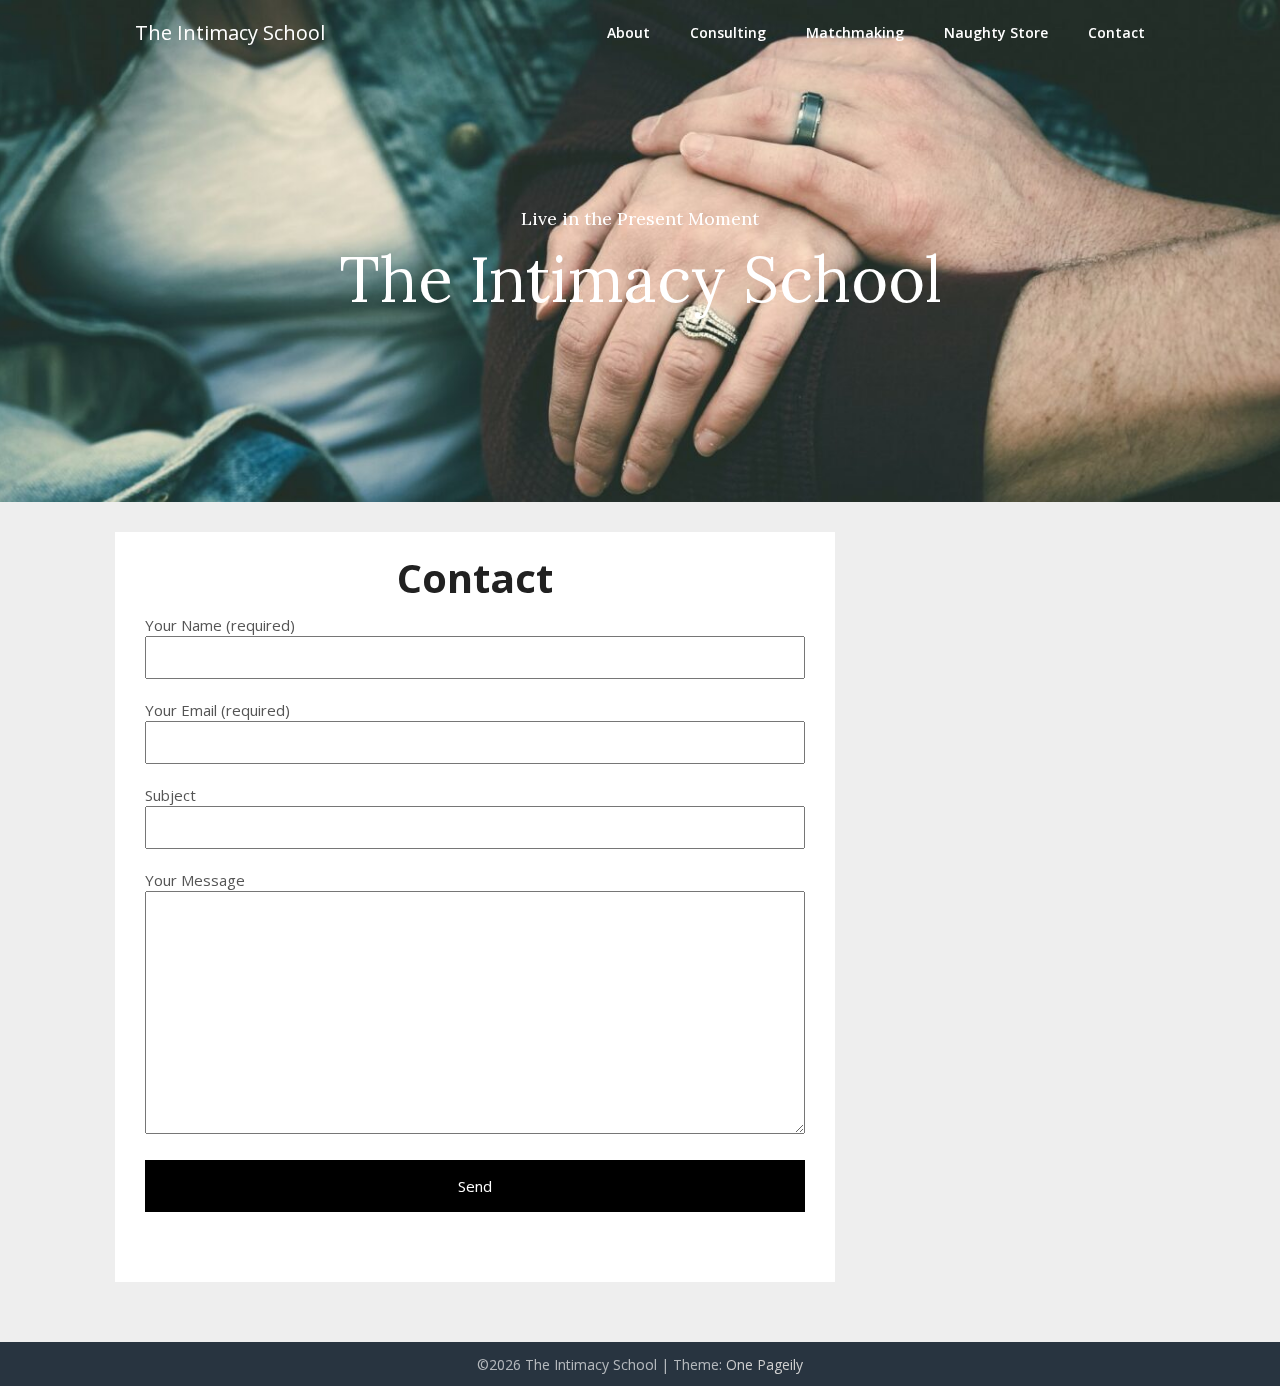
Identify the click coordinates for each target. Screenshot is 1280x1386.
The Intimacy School (230, 32)
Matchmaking (855, 32)
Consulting (728, 32)
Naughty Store (996, 32)
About (628, 32)
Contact (1116, 32)
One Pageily (764, 1364)
